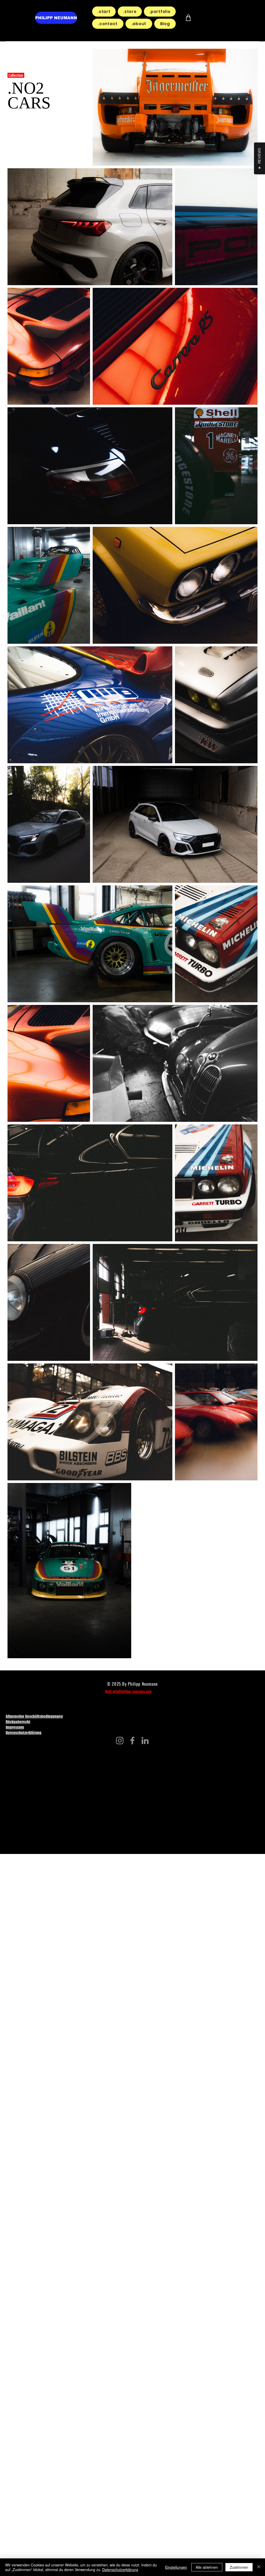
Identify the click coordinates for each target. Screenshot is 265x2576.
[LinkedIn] (145, 1741)
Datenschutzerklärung (120, 2570)
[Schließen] (259, 2567)
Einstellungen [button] (176, 2567)
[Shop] (188, 18)
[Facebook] (132, 1741)
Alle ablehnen (207, 2567)
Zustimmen (239, 2567)
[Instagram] (120, 1741)
